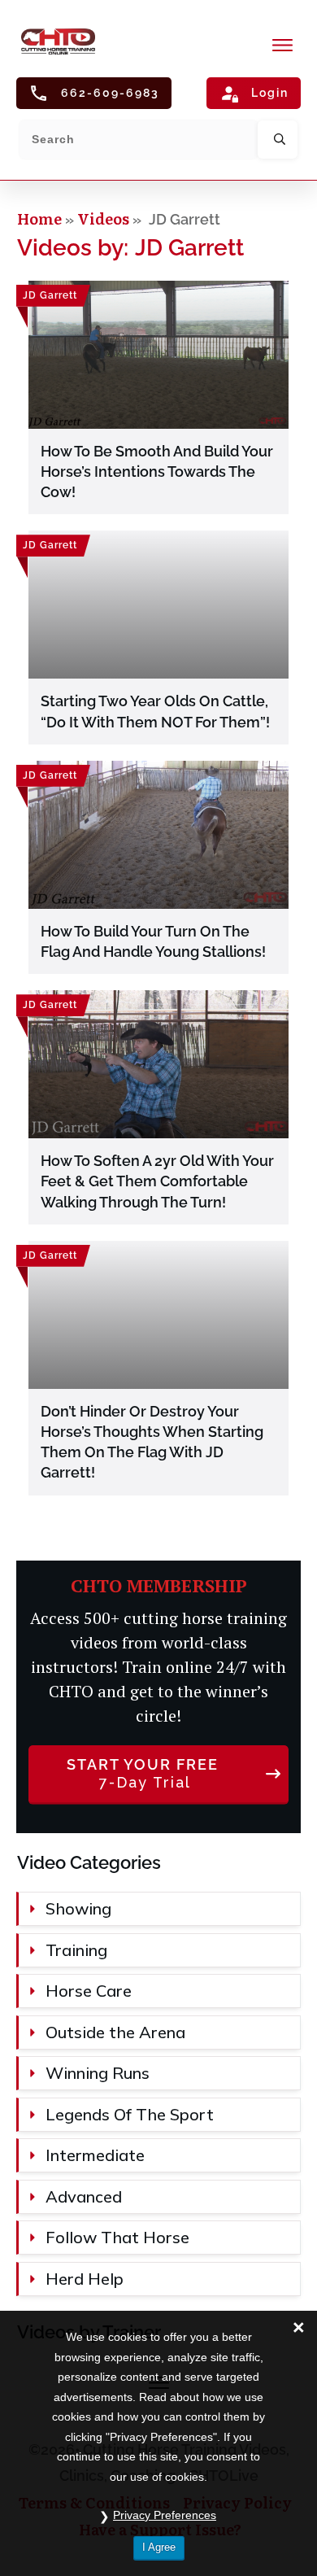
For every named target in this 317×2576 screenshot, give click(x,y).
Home (41, 218)
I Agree (159, 2547)
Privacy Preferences (165, 2515)
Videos (103, 218)
